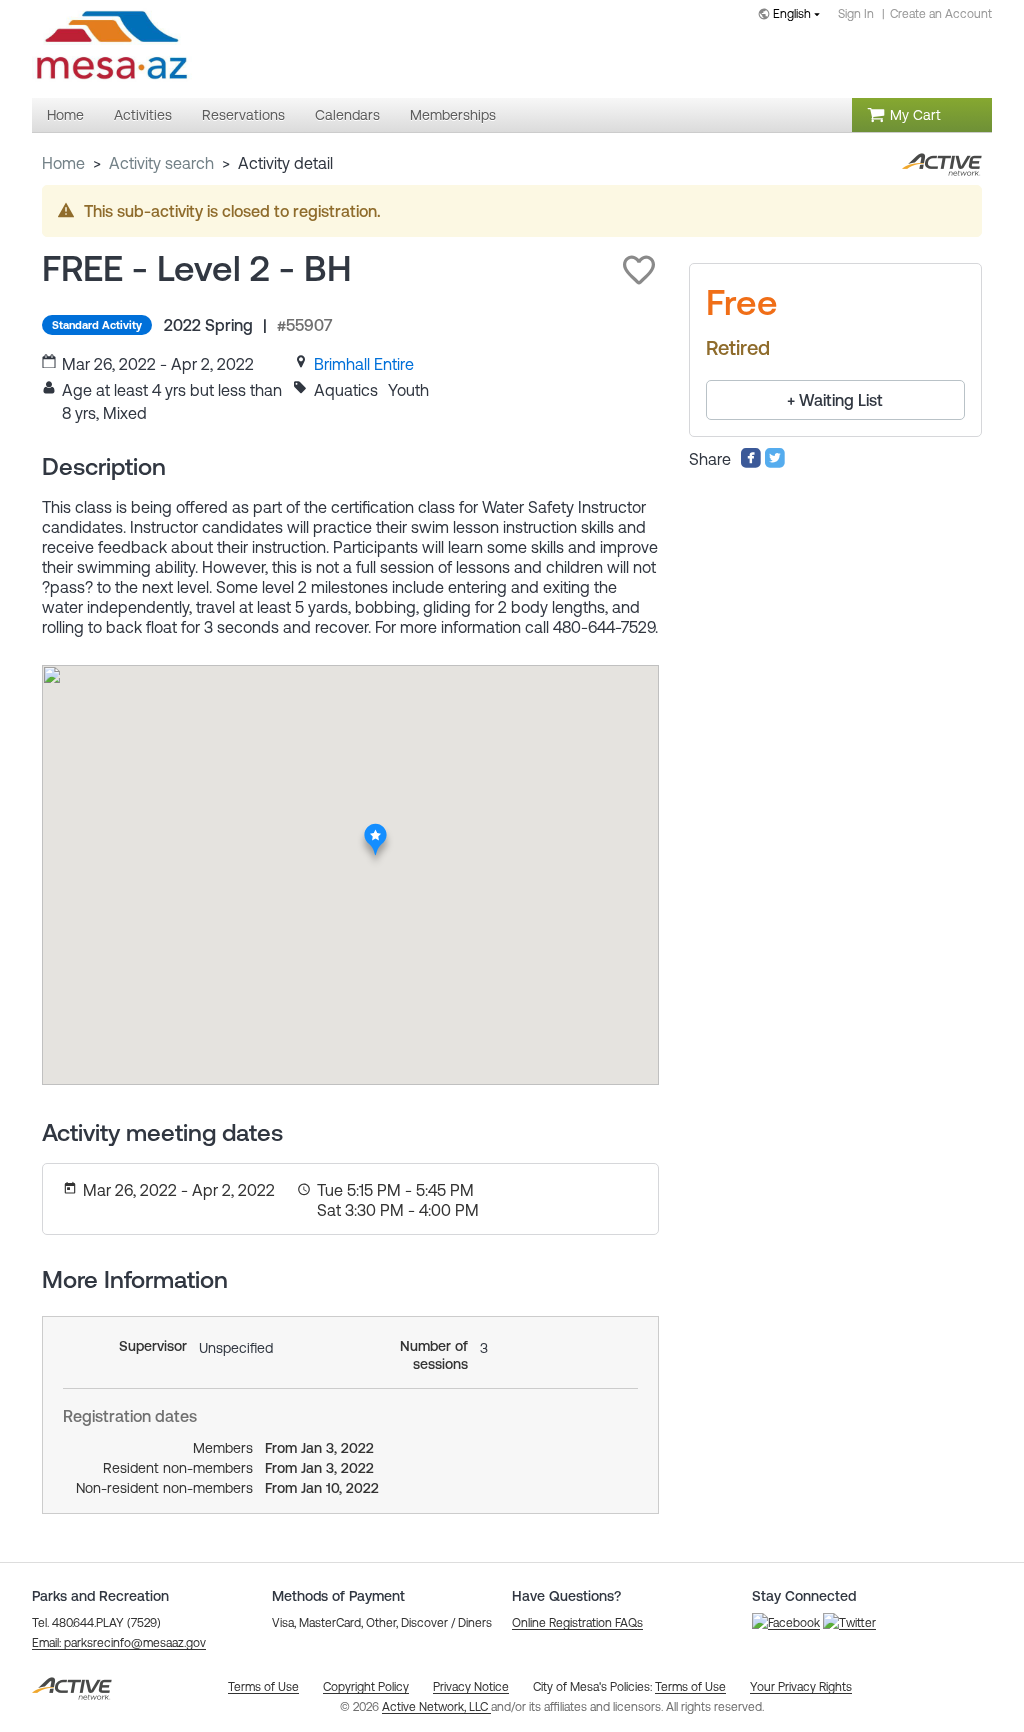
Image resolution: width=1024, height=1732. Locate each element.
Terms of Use (690, 1687)
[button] (639, 270)
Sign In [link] (856, 14)
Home (63, 163)
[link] (364, 364)
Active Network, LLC (436, 1707)
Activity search (161, 163)
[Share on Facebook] (751, 463)
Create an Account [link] (941, 14)
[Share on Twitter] (775, 463)
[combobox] (793, 15)
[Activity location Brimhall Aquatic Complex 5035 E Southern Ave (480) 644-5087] (376, 829)
